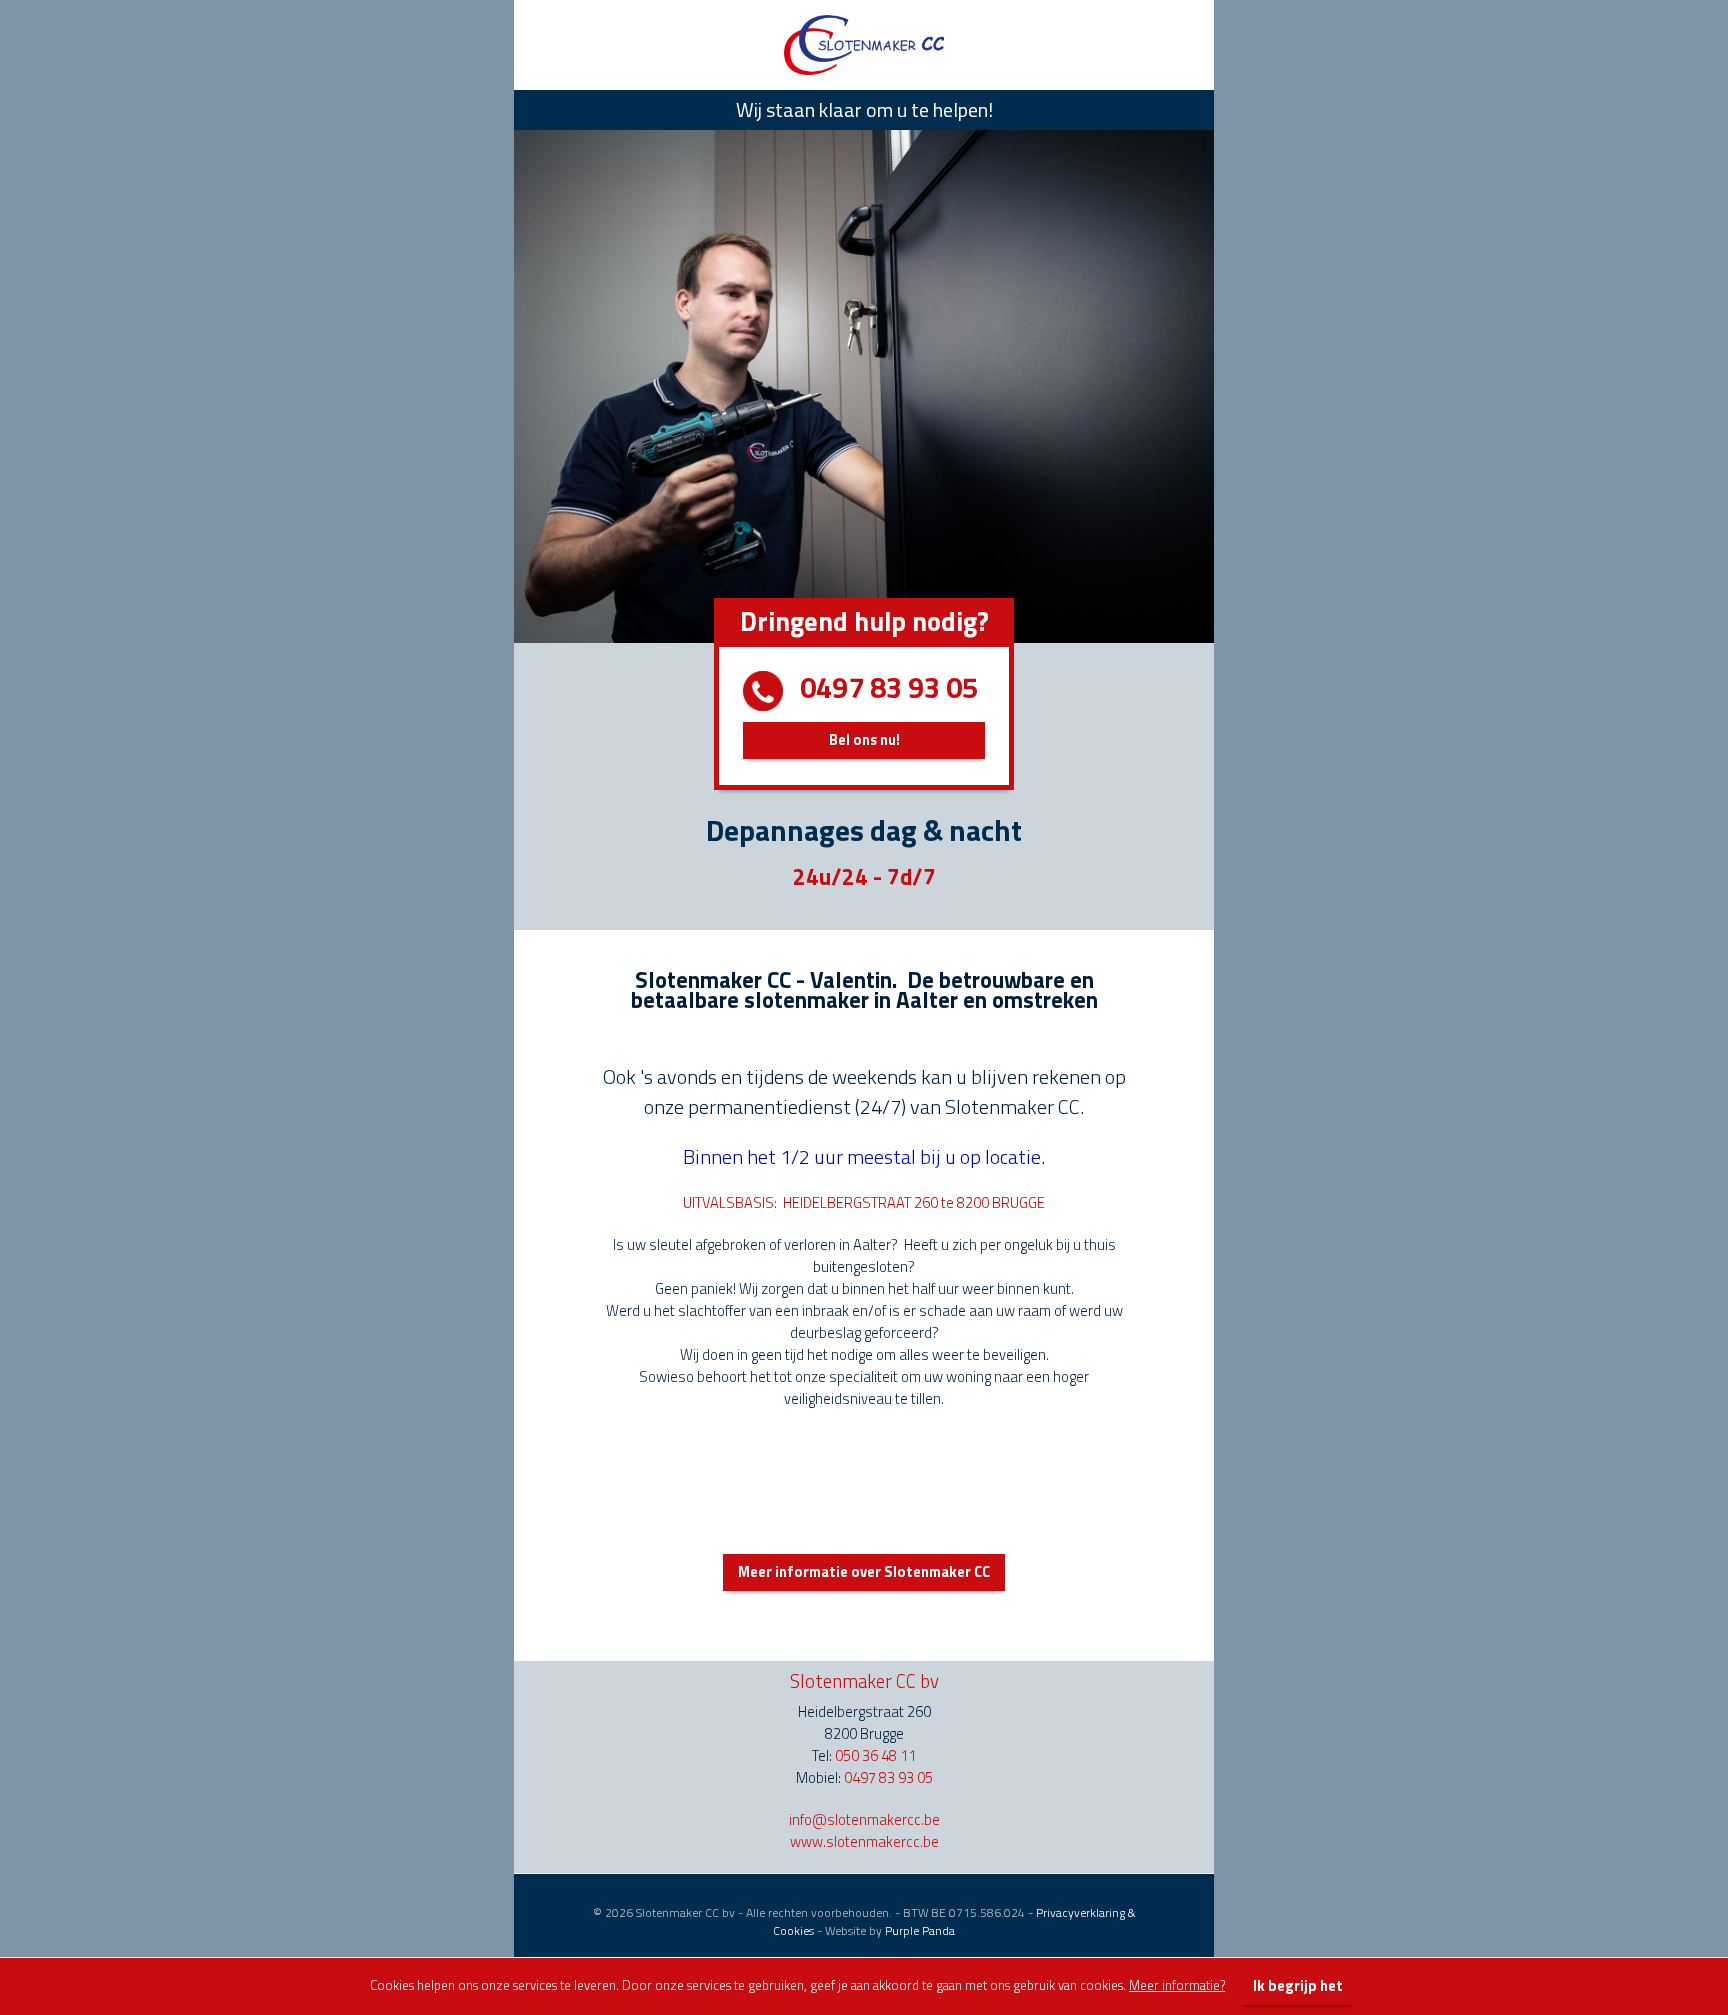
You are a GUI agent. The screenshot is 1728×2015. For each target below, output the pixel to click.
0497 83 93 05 (888, 1777)
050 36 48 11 (875, 1755)
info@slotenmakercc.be (864, 1819)
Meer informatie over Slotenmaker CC (864, 1571)
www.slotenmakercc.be (864, 1841)
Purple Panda (920, 1930)
